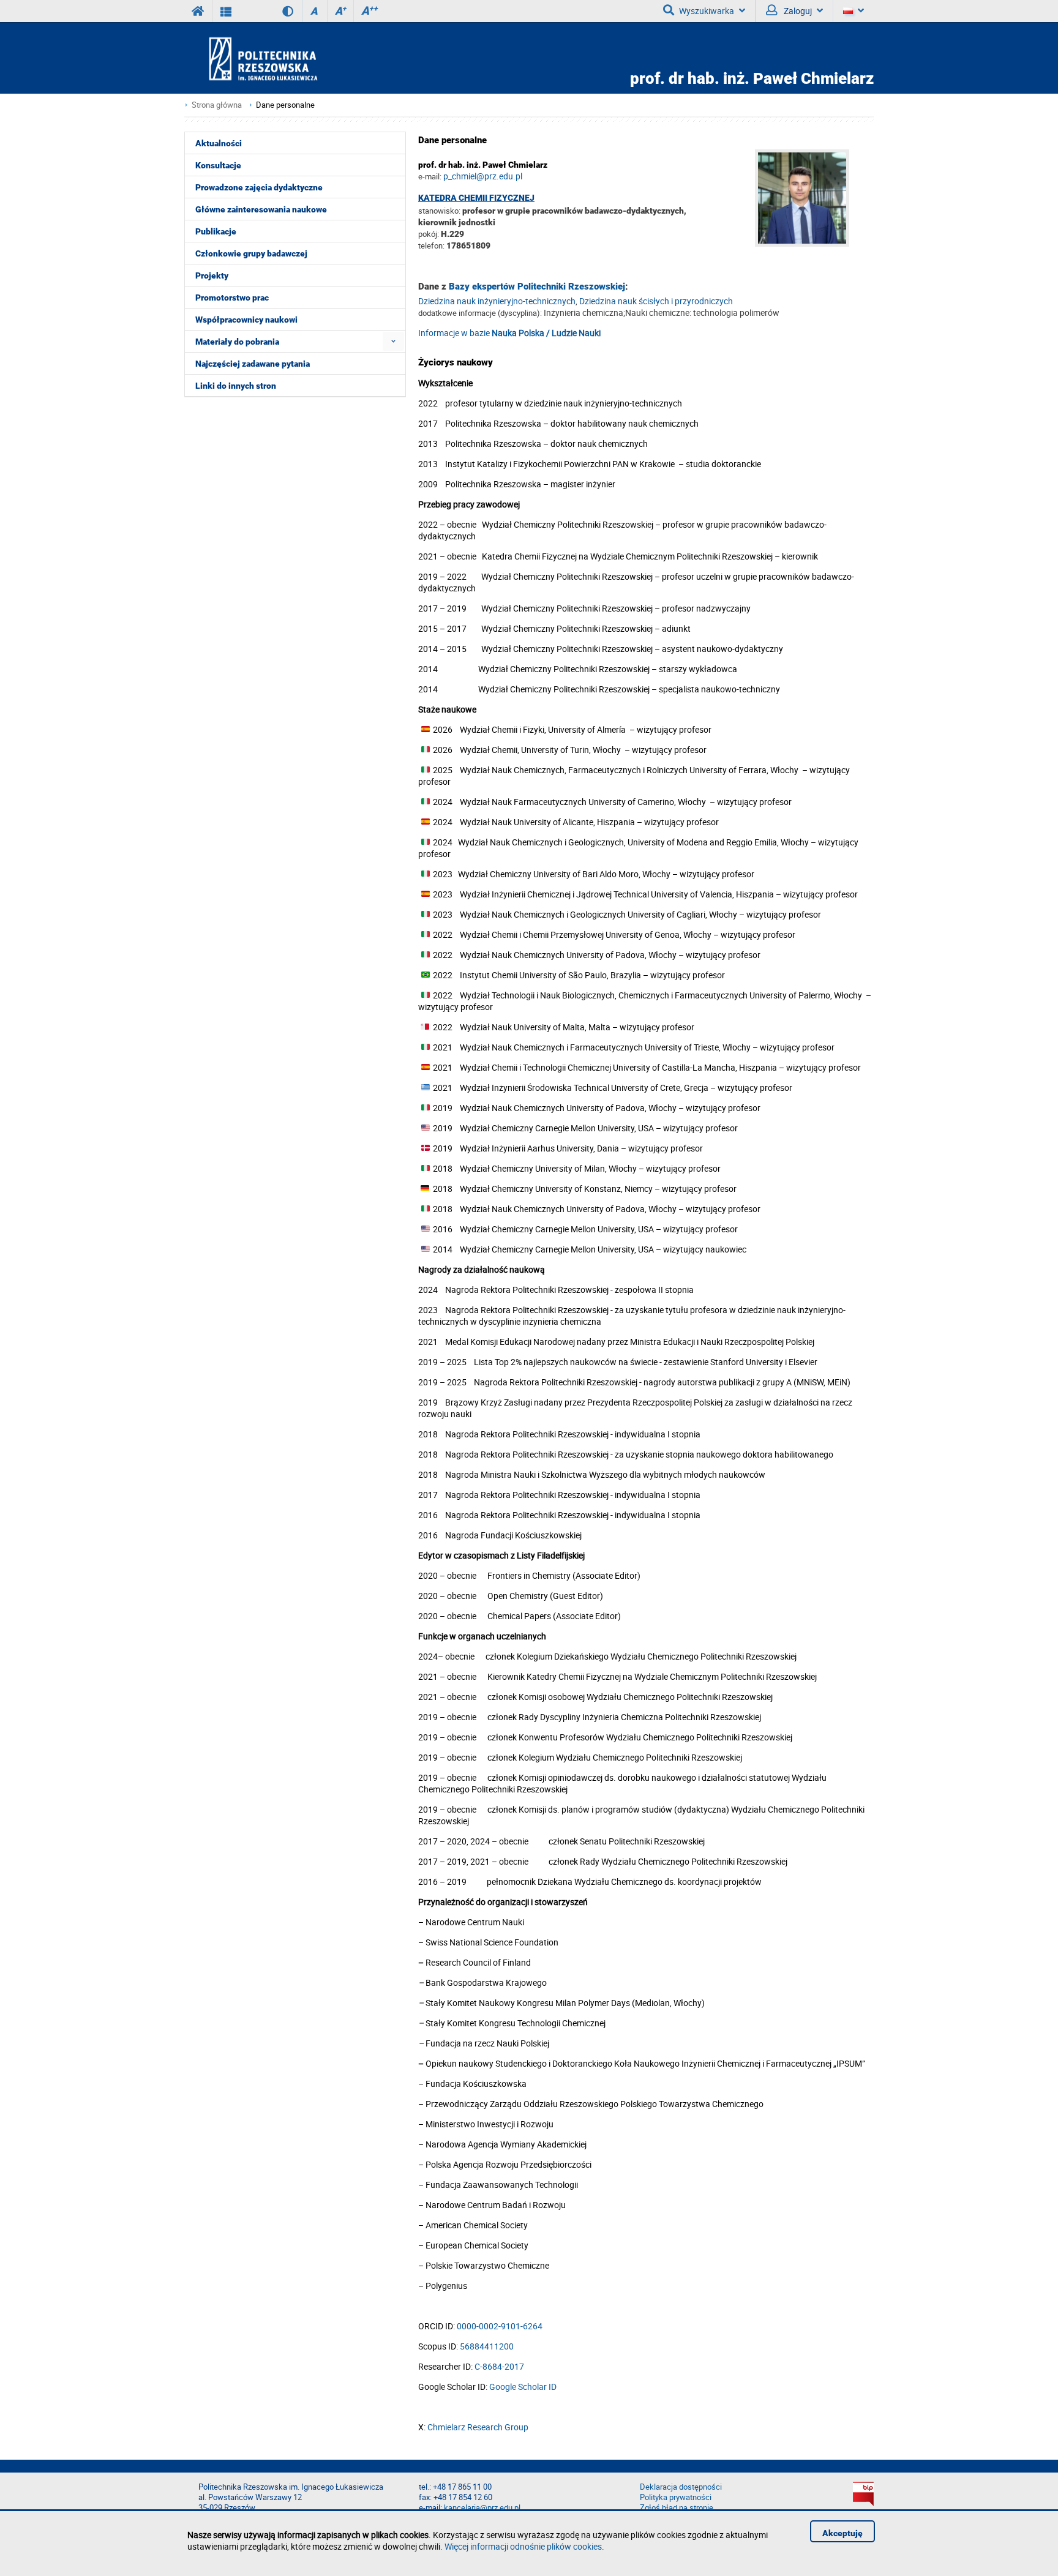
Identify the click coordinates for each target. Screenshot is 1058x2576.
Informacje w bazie (509, 333)
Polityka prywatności (676, 2497)
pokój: (430, 234)
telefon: (431, 245)
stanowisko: (439, 211)
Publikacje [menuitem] (216, 231)
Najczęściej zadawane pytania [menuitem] (253, 364)
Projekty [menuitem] (212, 275)
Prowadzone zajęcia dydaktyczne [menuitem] (259, 187)
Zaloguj (797, 11)
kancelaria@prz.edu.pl (482, 2508)
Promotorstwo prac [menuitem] (232, 298)
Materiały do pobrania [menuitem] (237, 342)
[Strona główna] (298, 58)
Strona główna (217, 105)
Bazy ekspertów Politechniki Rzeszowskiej (537, 286)
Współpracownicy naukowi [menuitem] (246, 320)
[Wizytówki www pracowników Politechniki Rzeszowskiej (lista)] (226, 11)
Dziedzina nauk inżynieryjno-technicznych (497, 301)
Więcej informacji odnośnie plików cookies (523, 2546)
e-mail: (430, 176)
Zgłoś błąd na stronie (677, 2508)
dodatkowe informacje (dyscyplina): (480, 313)
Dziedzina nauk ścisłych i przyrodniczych (656, 301)
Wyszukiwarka (707, 11)
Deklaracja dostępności (681, 2487)
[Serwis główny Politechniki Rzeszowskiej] (198, 11)
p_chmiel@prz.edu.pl (483, 176)
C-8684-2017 (499, 2366)
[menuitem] (393, 341)
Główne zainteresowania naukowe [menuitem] (261, 209)
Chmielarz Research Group (478, 2427)
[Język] (853, 11)
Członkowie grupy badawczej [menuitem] (251, 253)
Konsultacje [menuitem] (218, 165)
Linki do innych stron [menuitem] (236, 386)
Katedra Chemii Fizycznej (476, 198)
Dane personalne (285, 105)
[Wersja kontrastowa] (279, 11)
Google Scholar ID (523, 2387)
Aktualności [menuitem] (219, 143)
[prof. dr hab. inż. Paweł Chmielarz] (814, 243)
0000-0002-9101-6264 (500, 2326)
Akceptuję (842, 2533)
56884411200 (487, 2346)
